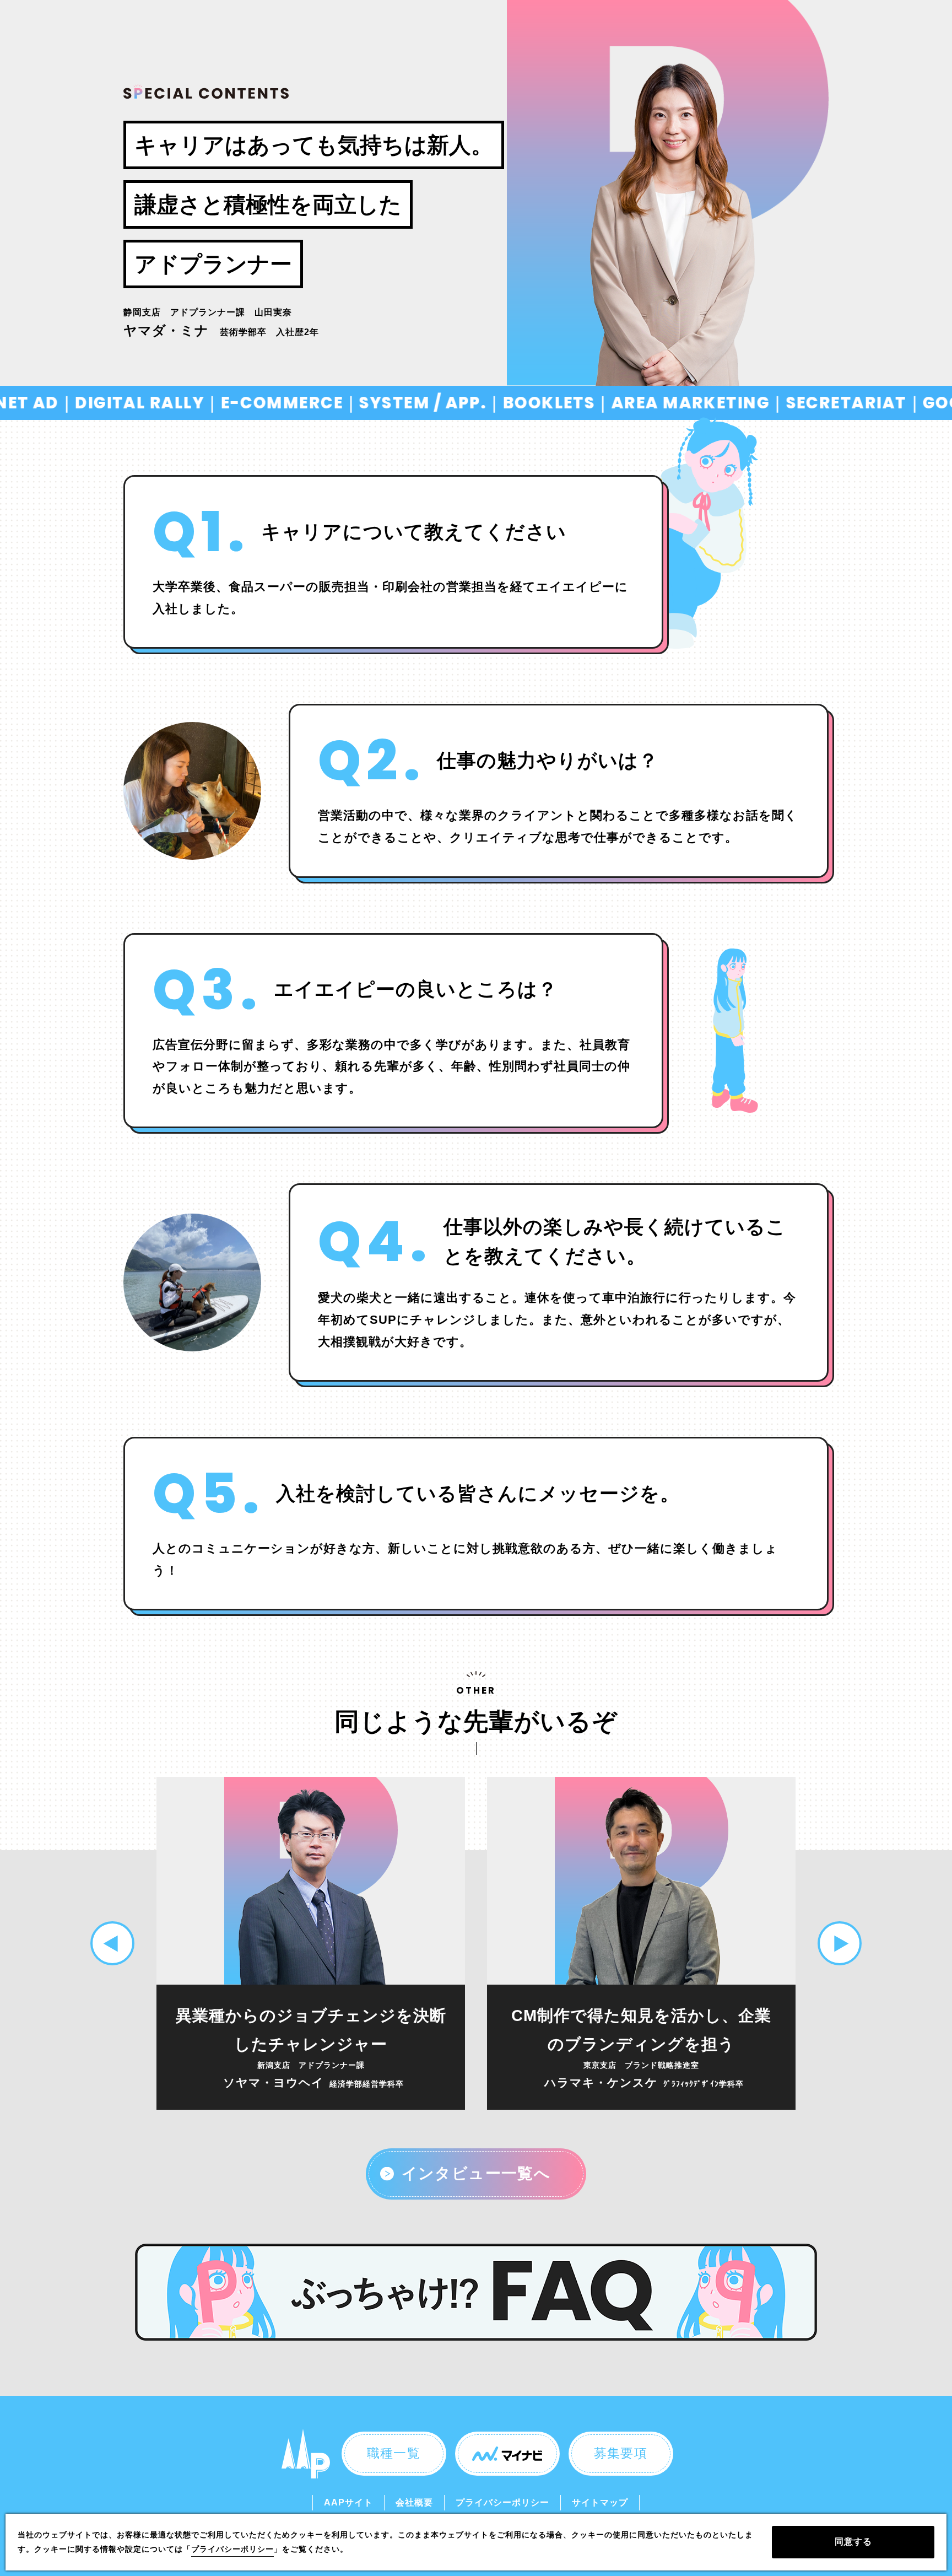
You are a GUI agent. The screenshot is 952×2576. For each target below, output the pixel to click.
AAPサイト (348, 2502)
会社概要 (414, 2502)
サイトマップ (600, 2502)
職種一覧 (394, 2453)
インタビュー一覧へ (476, 2173)
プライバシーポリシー (502, 2502)
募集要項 (621, 2453)
